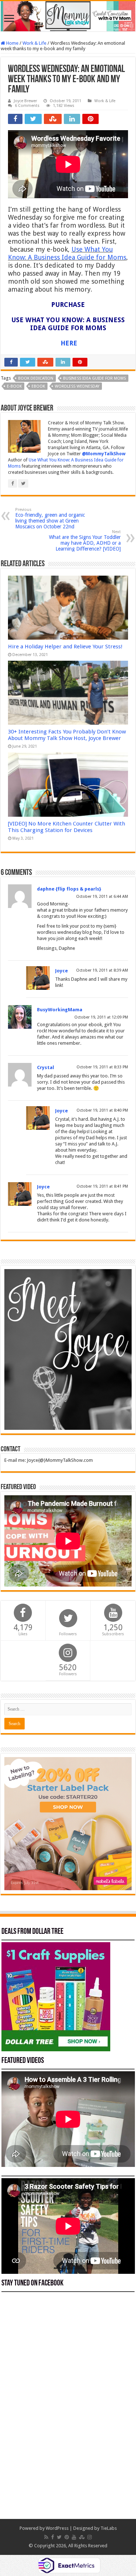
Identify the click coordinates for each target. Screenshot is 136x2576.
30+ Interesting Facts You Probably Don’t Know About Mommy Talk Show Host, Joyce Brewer (67, 735)
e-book (14, 386)
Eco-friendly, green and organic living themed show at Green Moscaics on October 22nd (50, 518)
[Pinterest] (67, 2537)
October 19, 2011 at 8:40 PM (102, 1110)
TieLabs (109, 2528)
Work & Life (34, 43)
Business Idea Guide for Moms (94, 378)
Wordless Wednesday (77, 386)
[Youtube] (74, 2537)
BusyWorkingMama (60, 1010)
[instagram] (90, 2537)
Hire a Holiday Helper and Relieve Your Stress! (65, 647)
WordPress (57, 2528)
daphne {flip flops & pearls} (69, 889)
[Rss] (46, 2537)
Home (12, 43)
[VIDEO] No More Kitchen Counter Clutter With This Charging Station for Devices (67, 827)
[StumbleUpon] (82, 2537)
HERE (69, 343)
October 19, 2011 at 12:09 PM (101, 1017)
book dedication (36, 378)
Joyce (61, 971)
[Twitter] (59, 2537)
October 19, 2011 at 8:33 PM (102, 1067)
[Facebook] (53, 2537)
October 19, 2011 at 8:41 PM (102, 1186)
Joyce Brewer (25, 101)
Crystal (46, 1067)
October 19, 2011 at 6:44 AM (102, 897)
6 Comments (27, 106)
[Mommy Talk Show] (68, 16)
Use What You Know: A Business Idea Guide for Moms (67, 253)
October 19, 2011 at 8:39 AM (102, 970)
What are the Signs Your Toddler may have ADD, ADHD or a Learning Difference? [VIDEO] (85, 541)
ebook (38, 386)
